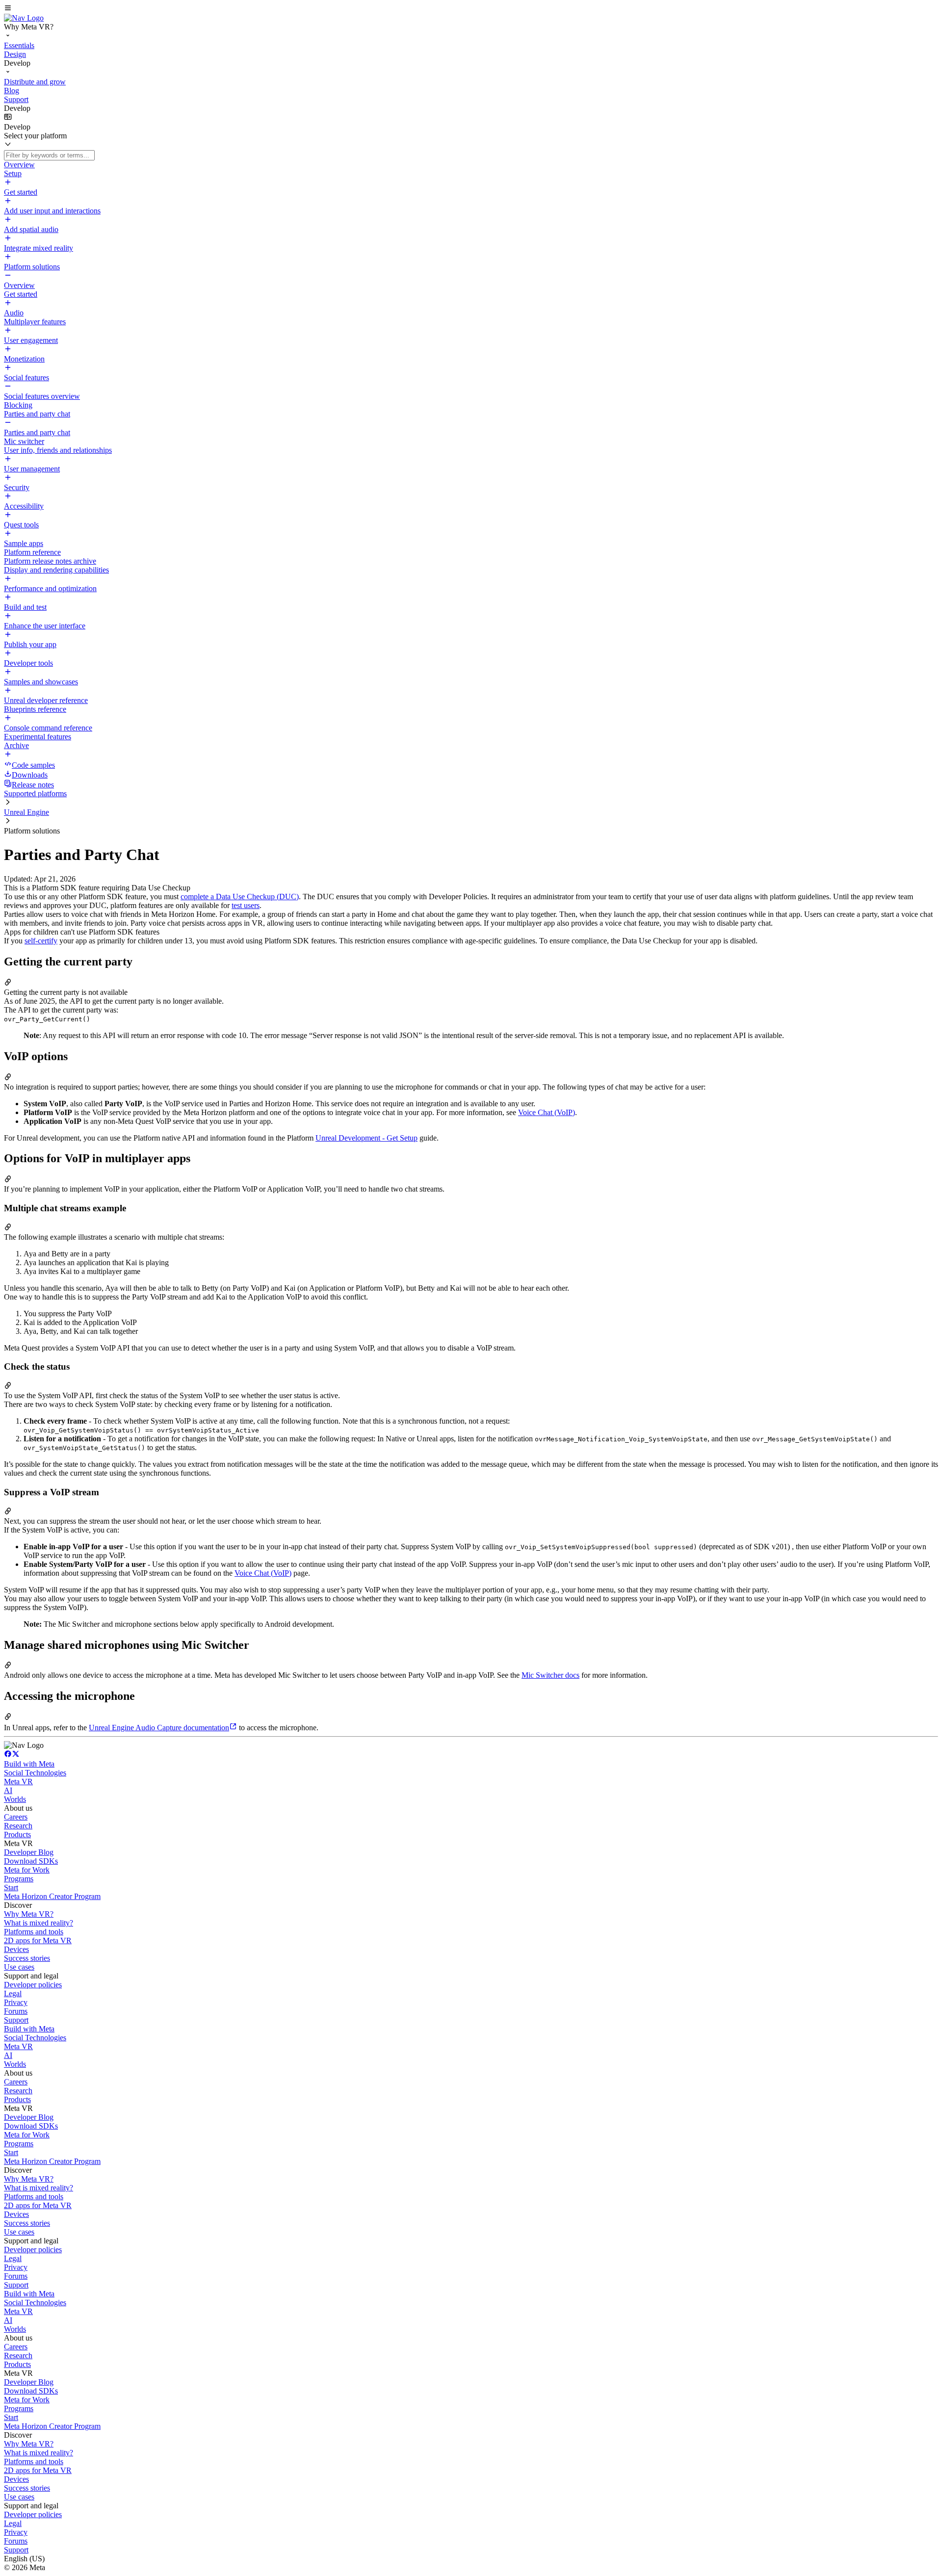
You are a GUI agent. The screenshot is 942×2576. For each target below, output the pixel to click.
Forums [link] (16, 2011)
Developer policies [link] (33, 1985)
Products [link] (17, 1834)
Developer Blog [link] (29, 1852)
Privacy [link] (16, 2002)
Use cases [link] (19, 1967)
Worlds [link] (15, 1799)
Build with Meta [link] (29, 1764)
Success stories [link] (27, 1958)
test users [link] (246, 905)
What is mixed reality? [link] (39, 1923)
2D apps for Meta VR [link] (38, 1940)
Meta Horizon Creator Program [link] (52, 1896)
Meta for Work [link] (27, 1870)
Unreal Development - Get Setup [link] (366, 1138)
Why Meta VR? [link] (29, 1914)
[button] (471, 9)
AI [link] (8, 1790)
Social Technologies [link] (35, 1773)
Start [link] (11, 1887)
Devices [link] (16, 1949)
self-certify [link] (41, 941)
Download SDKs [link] (31, 1861)
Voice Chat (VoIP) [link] (547, 1112)
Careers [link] (16, 1817)
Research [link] (18, 1826)
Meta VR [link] (18, 1782)
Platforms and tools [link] (34, 1932)
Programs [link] (19, 1879)
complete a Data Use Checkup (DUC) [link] (240, 897)
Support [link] (16, 2020)
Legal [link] (13, 1993)
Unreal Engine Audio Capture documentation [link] (159, 1728)
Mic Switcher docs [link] (550, 1675)
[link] (24, 18)
